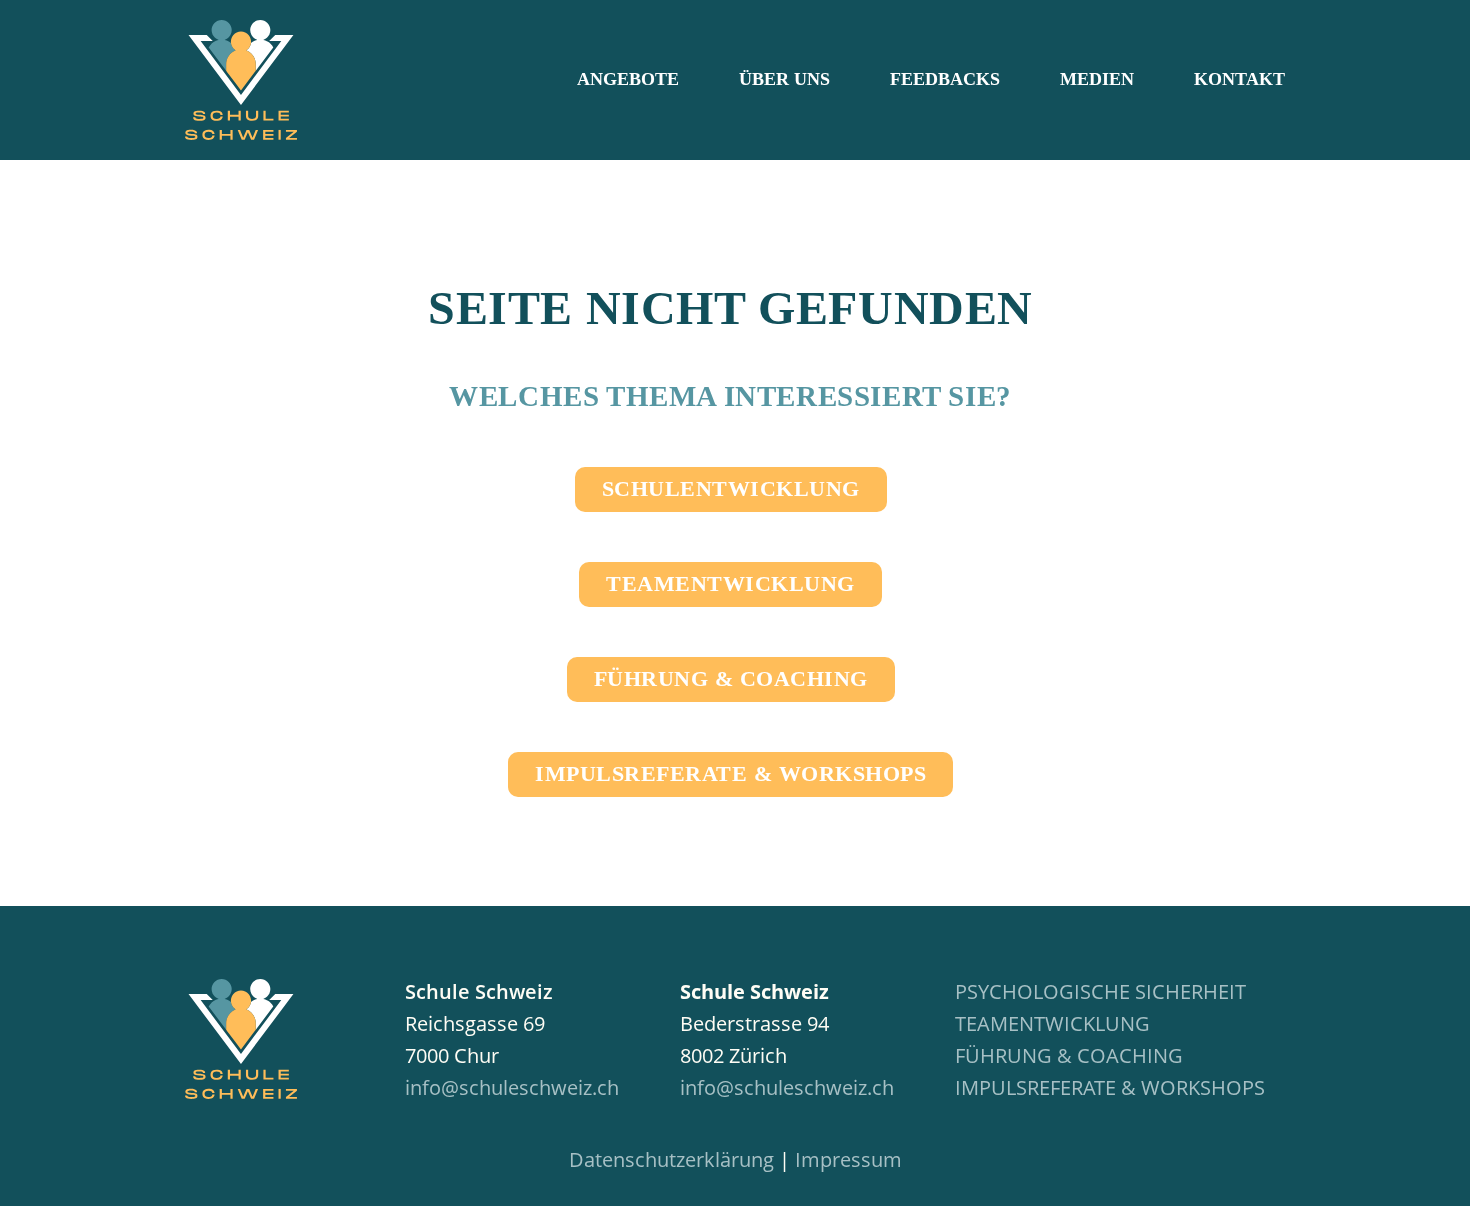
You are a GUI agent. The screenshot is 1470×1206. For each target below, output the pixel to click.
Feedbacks (945, 79)
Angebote (628, 79)
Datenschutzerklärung (671, 1159)
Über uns (784, 79)
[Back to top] (1420, 1166)
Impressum (848, 1159)
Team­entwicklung (730, 583)
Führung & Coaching (731, 678)
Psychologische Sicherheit (1100, 991)
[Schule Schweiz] (241, 1041)
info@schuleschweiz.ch (512, 1087)
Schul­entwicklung (731, 488)
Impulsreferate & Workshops (1110, 1087)
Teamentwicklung (1052, 1023)
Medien (1097, 79)
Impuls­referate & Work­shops (730, 773)
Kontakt (1239, 79)
